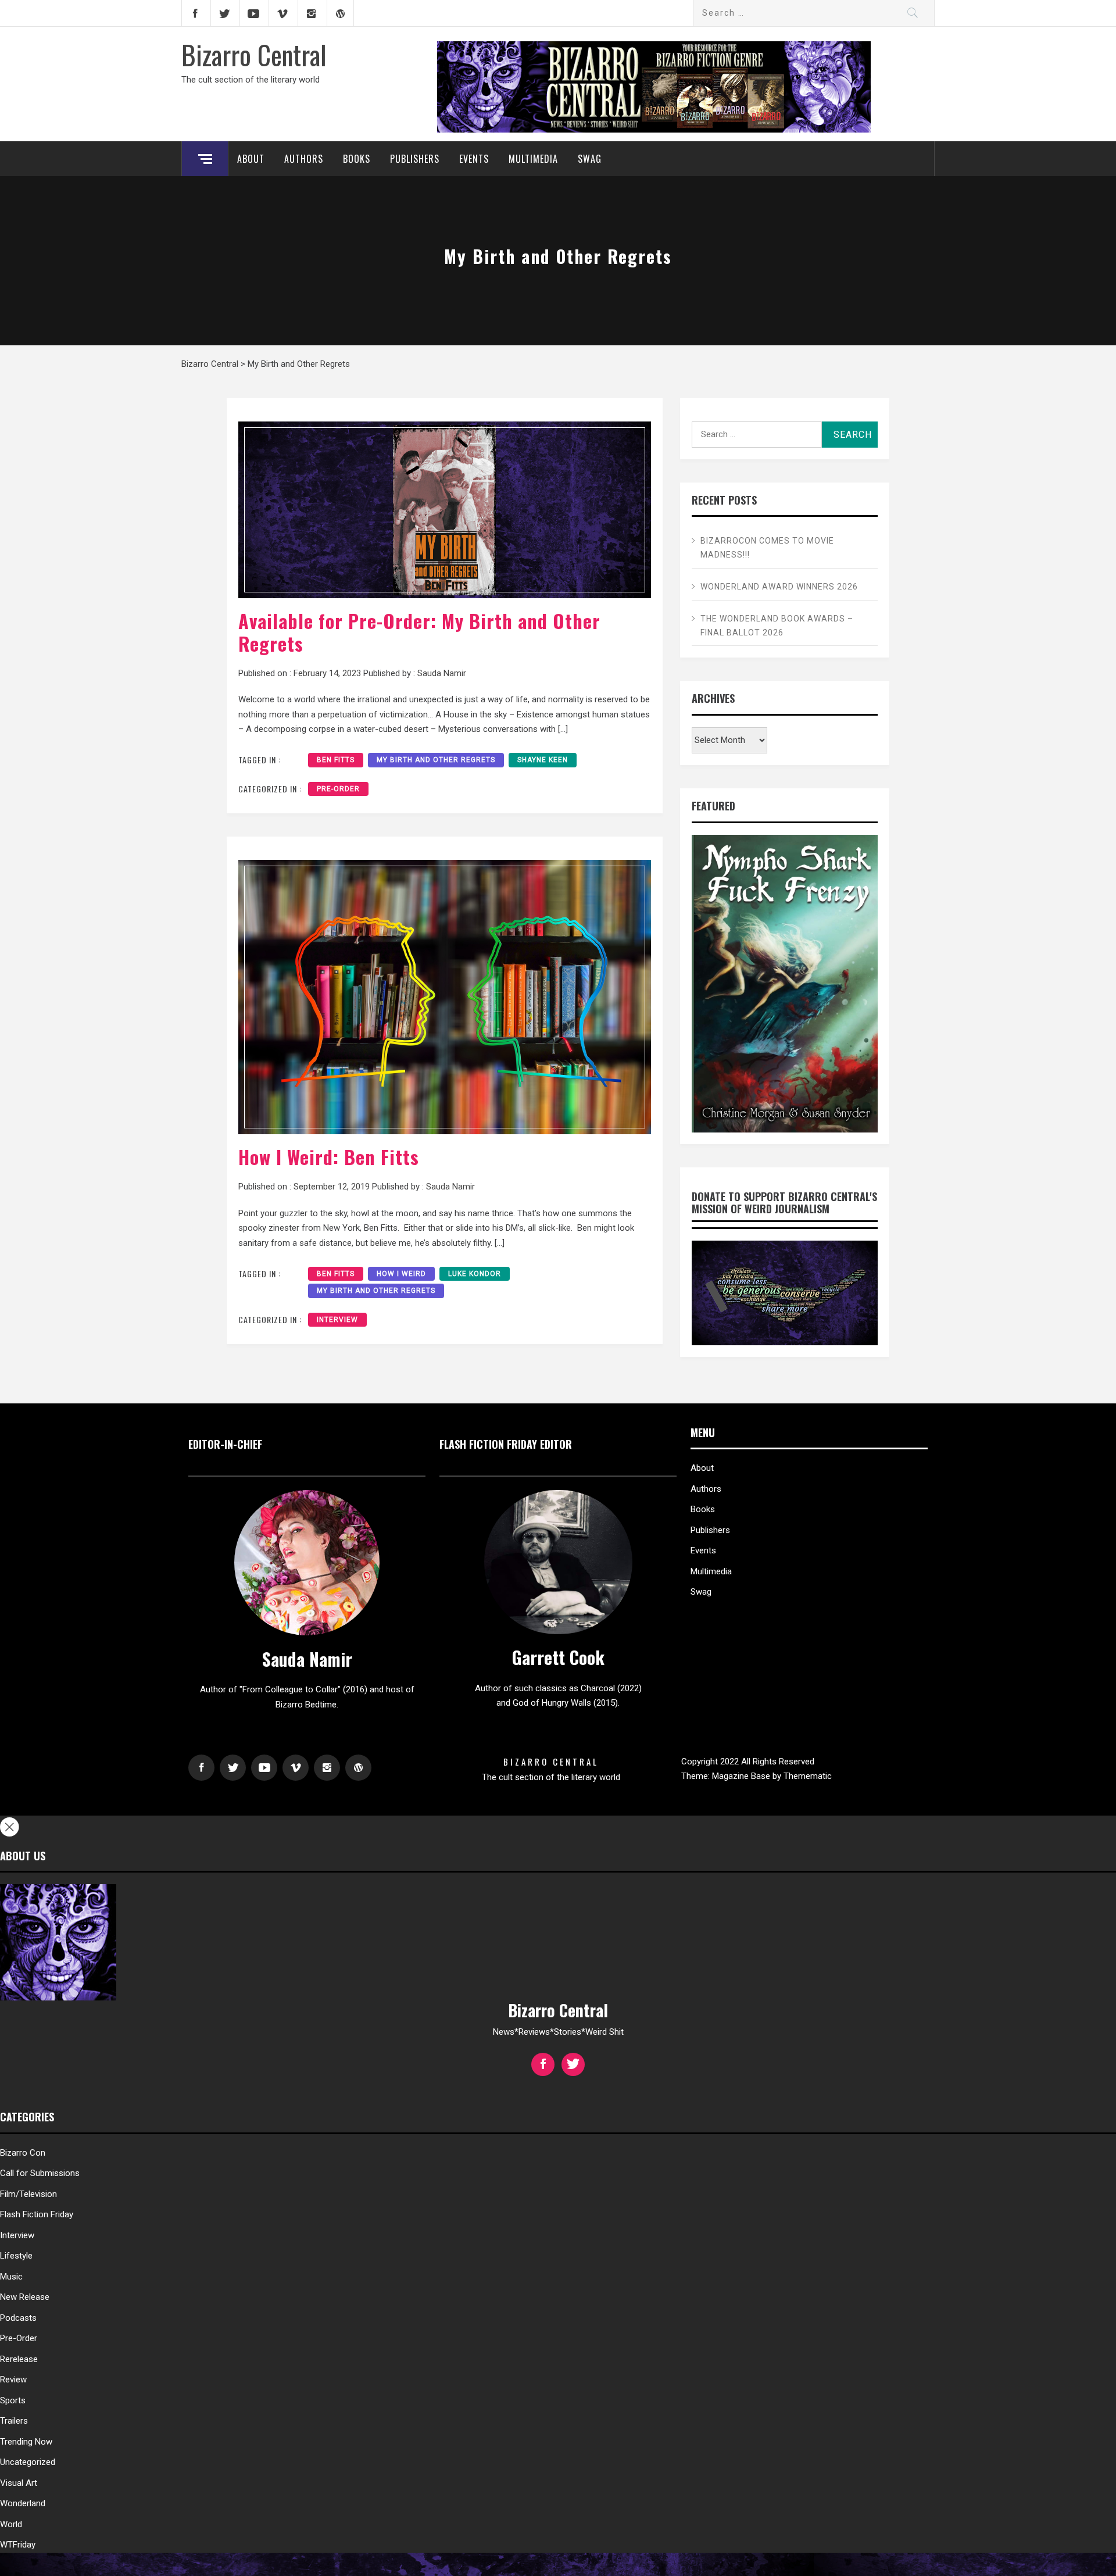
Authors (304, 159)
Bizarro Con (23, 2153)
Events (474, 159)
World (11, 2524)
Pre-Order (338, 789)
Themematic (808, 1776)
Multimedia (533, 159)
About (251, 159)
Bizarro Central (254, 54)
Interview (337, 1320)
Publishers (415, 159)
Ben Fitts (336, 760)
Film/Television (28, 2194)
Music (11, 2277)
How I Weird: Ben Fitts (329, 1157)
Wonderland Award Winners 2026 (779, 587)
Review (13, 2380)
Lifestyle (16, 2256)
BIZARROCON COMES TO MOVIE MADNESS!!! (767, 548)
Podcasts (18, 2318)
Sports (13, 2400)
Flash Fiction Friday (37, 2214)
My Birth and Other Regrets (436, 760)
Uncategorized (28, 2462)
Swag (590, 159)
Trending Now (26, 2442)
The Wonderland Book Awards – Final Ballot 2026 (777, 626)
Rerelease (19, 2359)
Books (357, 159)
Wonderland (23, 2503)
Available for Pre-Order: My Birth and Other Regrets (419, 632)
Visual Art (19, 2483)
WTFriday (18, 2545)
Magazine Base (742, 1776)
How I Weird (401, 1274)
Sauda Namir (442, 673)
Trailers (14, 2421)
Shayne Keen (543, 760)
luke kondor (475, 1274)
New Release (25, 2297)
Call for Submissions (40, 2173)
